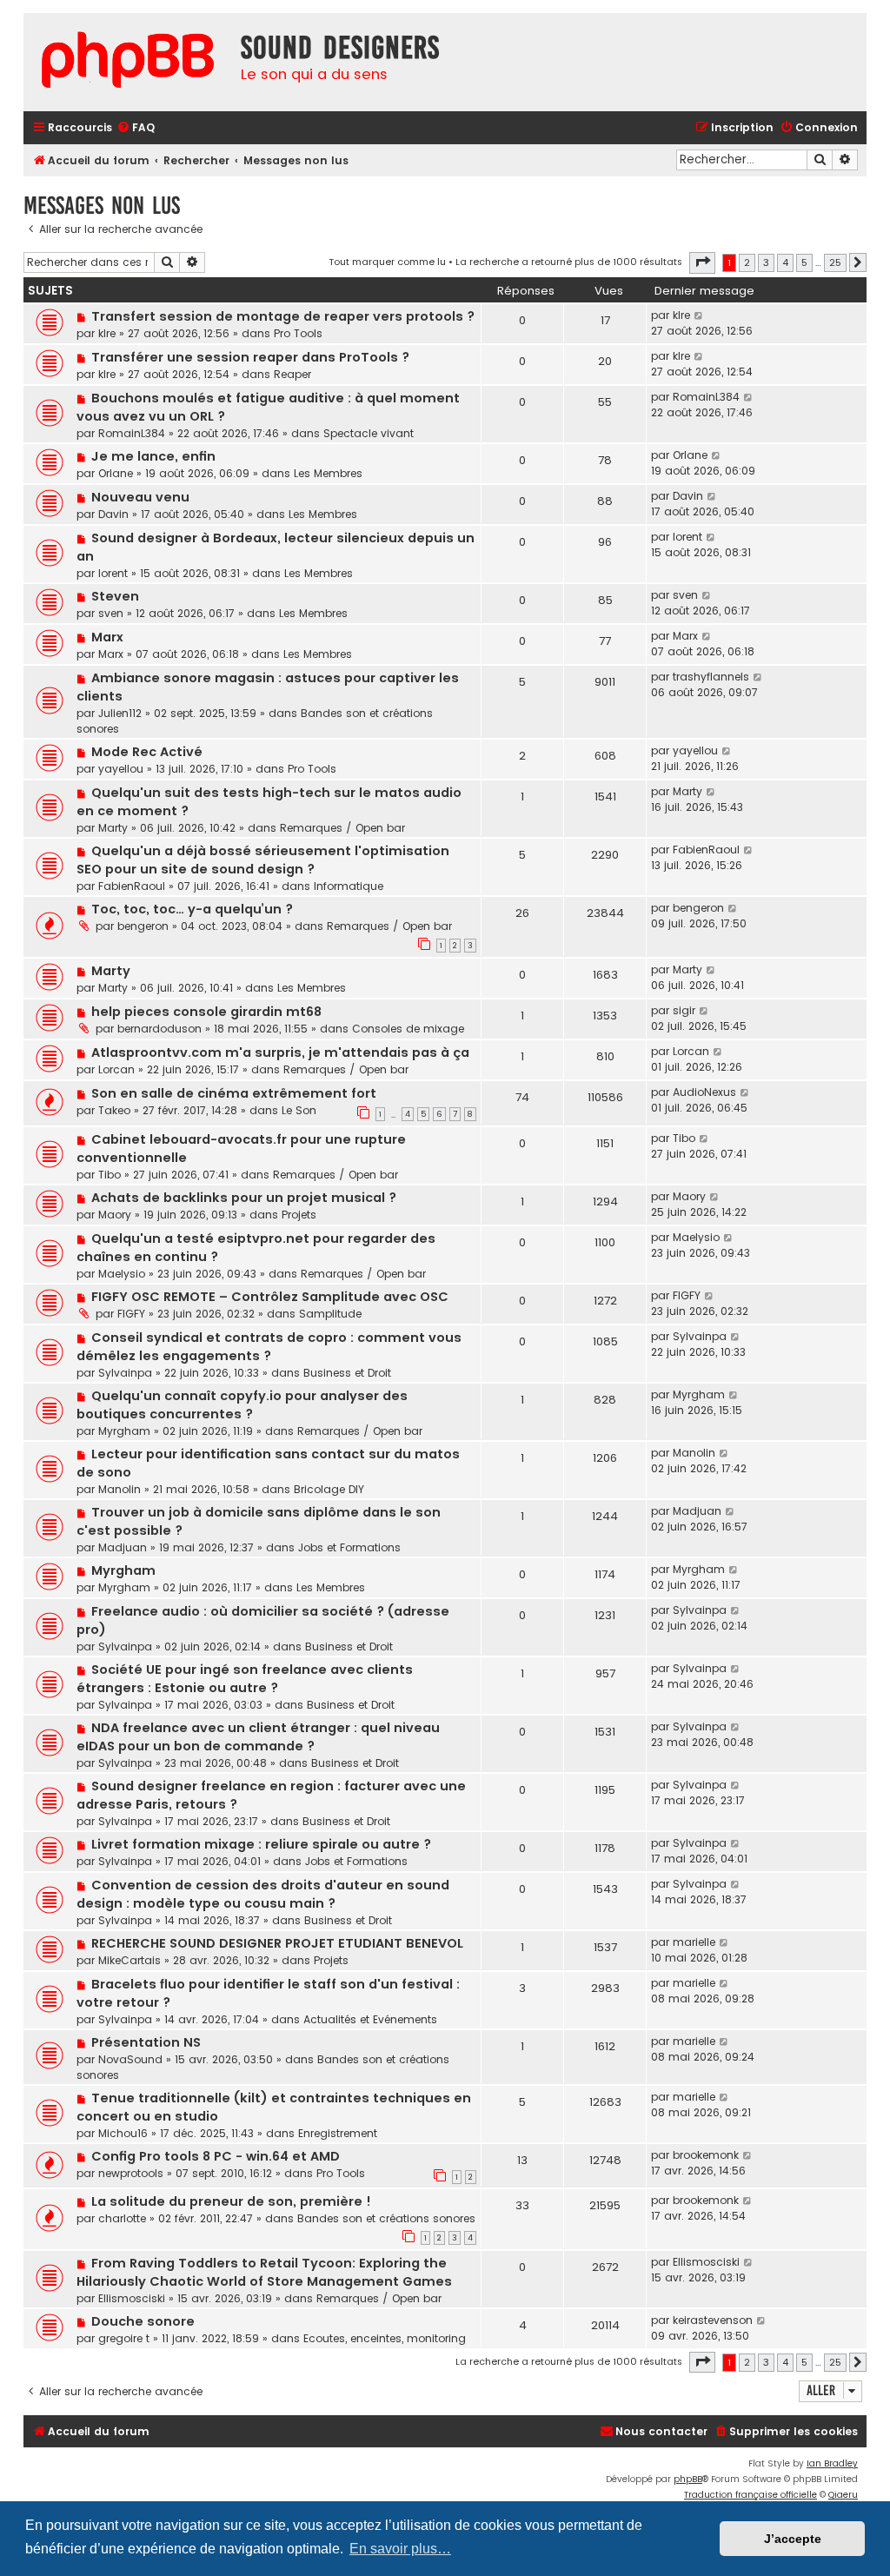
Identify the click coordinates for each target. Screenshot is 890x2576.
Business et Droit (347, 1373)
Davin (113, 514)
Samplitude (330, 1314)
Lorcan (116, 1069)
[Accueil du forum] (128, 62)
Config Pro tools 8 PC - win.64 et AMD (216, 2156)
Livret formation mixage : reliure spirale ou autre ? (261, 1844)
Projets (299, 1215)
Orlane (116, 473)
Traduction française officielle (751, 2495)
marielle (694, 1942)
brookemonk (706, 2155)
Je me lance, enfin (153, 456)
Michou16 (123, 2133)
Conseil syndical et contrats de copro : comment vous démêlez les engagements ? (269, 1347)
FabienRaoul (132, 886)
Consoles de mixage (408, 1029)
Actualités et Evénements (370, 2019)
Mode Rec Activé (147, 752)
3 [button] (766, 262)
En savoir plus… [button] (400, 2549)
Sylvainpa (125, 1373)
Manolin (120, 1489)
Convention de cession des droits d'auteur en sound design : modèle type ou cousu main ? (263, 1894)
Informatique (349, 886)
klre (107, 333)
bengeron (143, 926)
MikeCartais (130, 1960)
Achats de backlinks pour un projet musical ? (244, 1198)
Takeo (114, 1110)
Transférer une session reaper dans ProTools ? (250, 357)
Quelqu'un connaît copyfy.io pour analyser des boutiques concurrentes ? (242, 1405)
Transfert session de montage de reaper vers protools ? (283, 316)
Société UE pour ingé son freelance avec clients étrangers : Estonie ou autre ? (245, 1679)
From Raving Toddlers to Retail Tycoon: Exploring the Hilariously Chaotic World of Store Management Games (264, 2272)
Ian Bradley (832, 2463)
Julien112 (120, 713)
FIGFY (131, 1314)
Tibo (110, 1175)
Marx (107, 637)
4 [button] (785, 262)
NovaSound (130, 2059)
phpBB (688, 2479)
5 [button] (804, 262)
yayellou (121, 769)
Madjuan (123, 1547)
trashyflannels (711, 677)
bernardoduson (159, 1029)
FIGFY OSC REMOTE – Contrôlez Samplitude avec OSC (270, 1297)
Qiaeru (843, 2495)
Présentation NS (146, 2042)
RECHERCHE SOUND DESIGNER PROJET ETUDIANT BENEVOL (277, 1943)
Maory (115, 1215)
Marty (113, 828)
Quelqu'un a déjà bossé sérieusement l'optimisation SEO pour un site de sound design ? (263, 860)
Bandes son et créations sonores (386, 2218)
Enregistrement (338, 2133)
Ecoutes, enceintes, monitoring (385, 2338)
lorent (113, 573)
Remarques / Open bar (342, 828)
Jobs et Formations (349, 1547)
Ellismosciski (132, 2298)
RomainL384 (132, 433)
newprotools (131, 2173)
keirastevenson (713, 2320)
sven (111, 613)
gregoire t (124, 2338)
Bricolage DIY (329, 1489)
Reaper (292, 374)
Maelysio (122, 1274)
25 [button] (835, 262)
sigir (684, 1010)
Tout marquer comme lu (387, 262)
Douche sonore (143, 2321)
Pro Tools (298, 333)
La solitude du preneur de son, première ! (231, 2201)
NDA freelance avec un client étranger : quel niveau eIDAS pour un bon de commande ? (258, 1737)
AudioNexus (704, 1092)
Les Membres (328, 473)
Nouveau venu (140, 497)
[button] (702, 262)
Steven (115, 596)
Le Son (299, 1110)
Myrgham (124, 1431)
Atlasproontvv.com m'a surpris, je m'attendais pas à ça (280, 1052)
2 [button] (747, 262)
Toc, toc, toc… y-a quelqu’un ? (192, 909)
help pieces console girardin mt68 (206, 1012)
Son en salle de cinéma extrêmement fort (234, 1093)
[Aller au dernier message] (699, 315)
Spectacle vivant (369, 433)
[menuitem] (136, 128)
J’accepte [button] (793, 2539)
